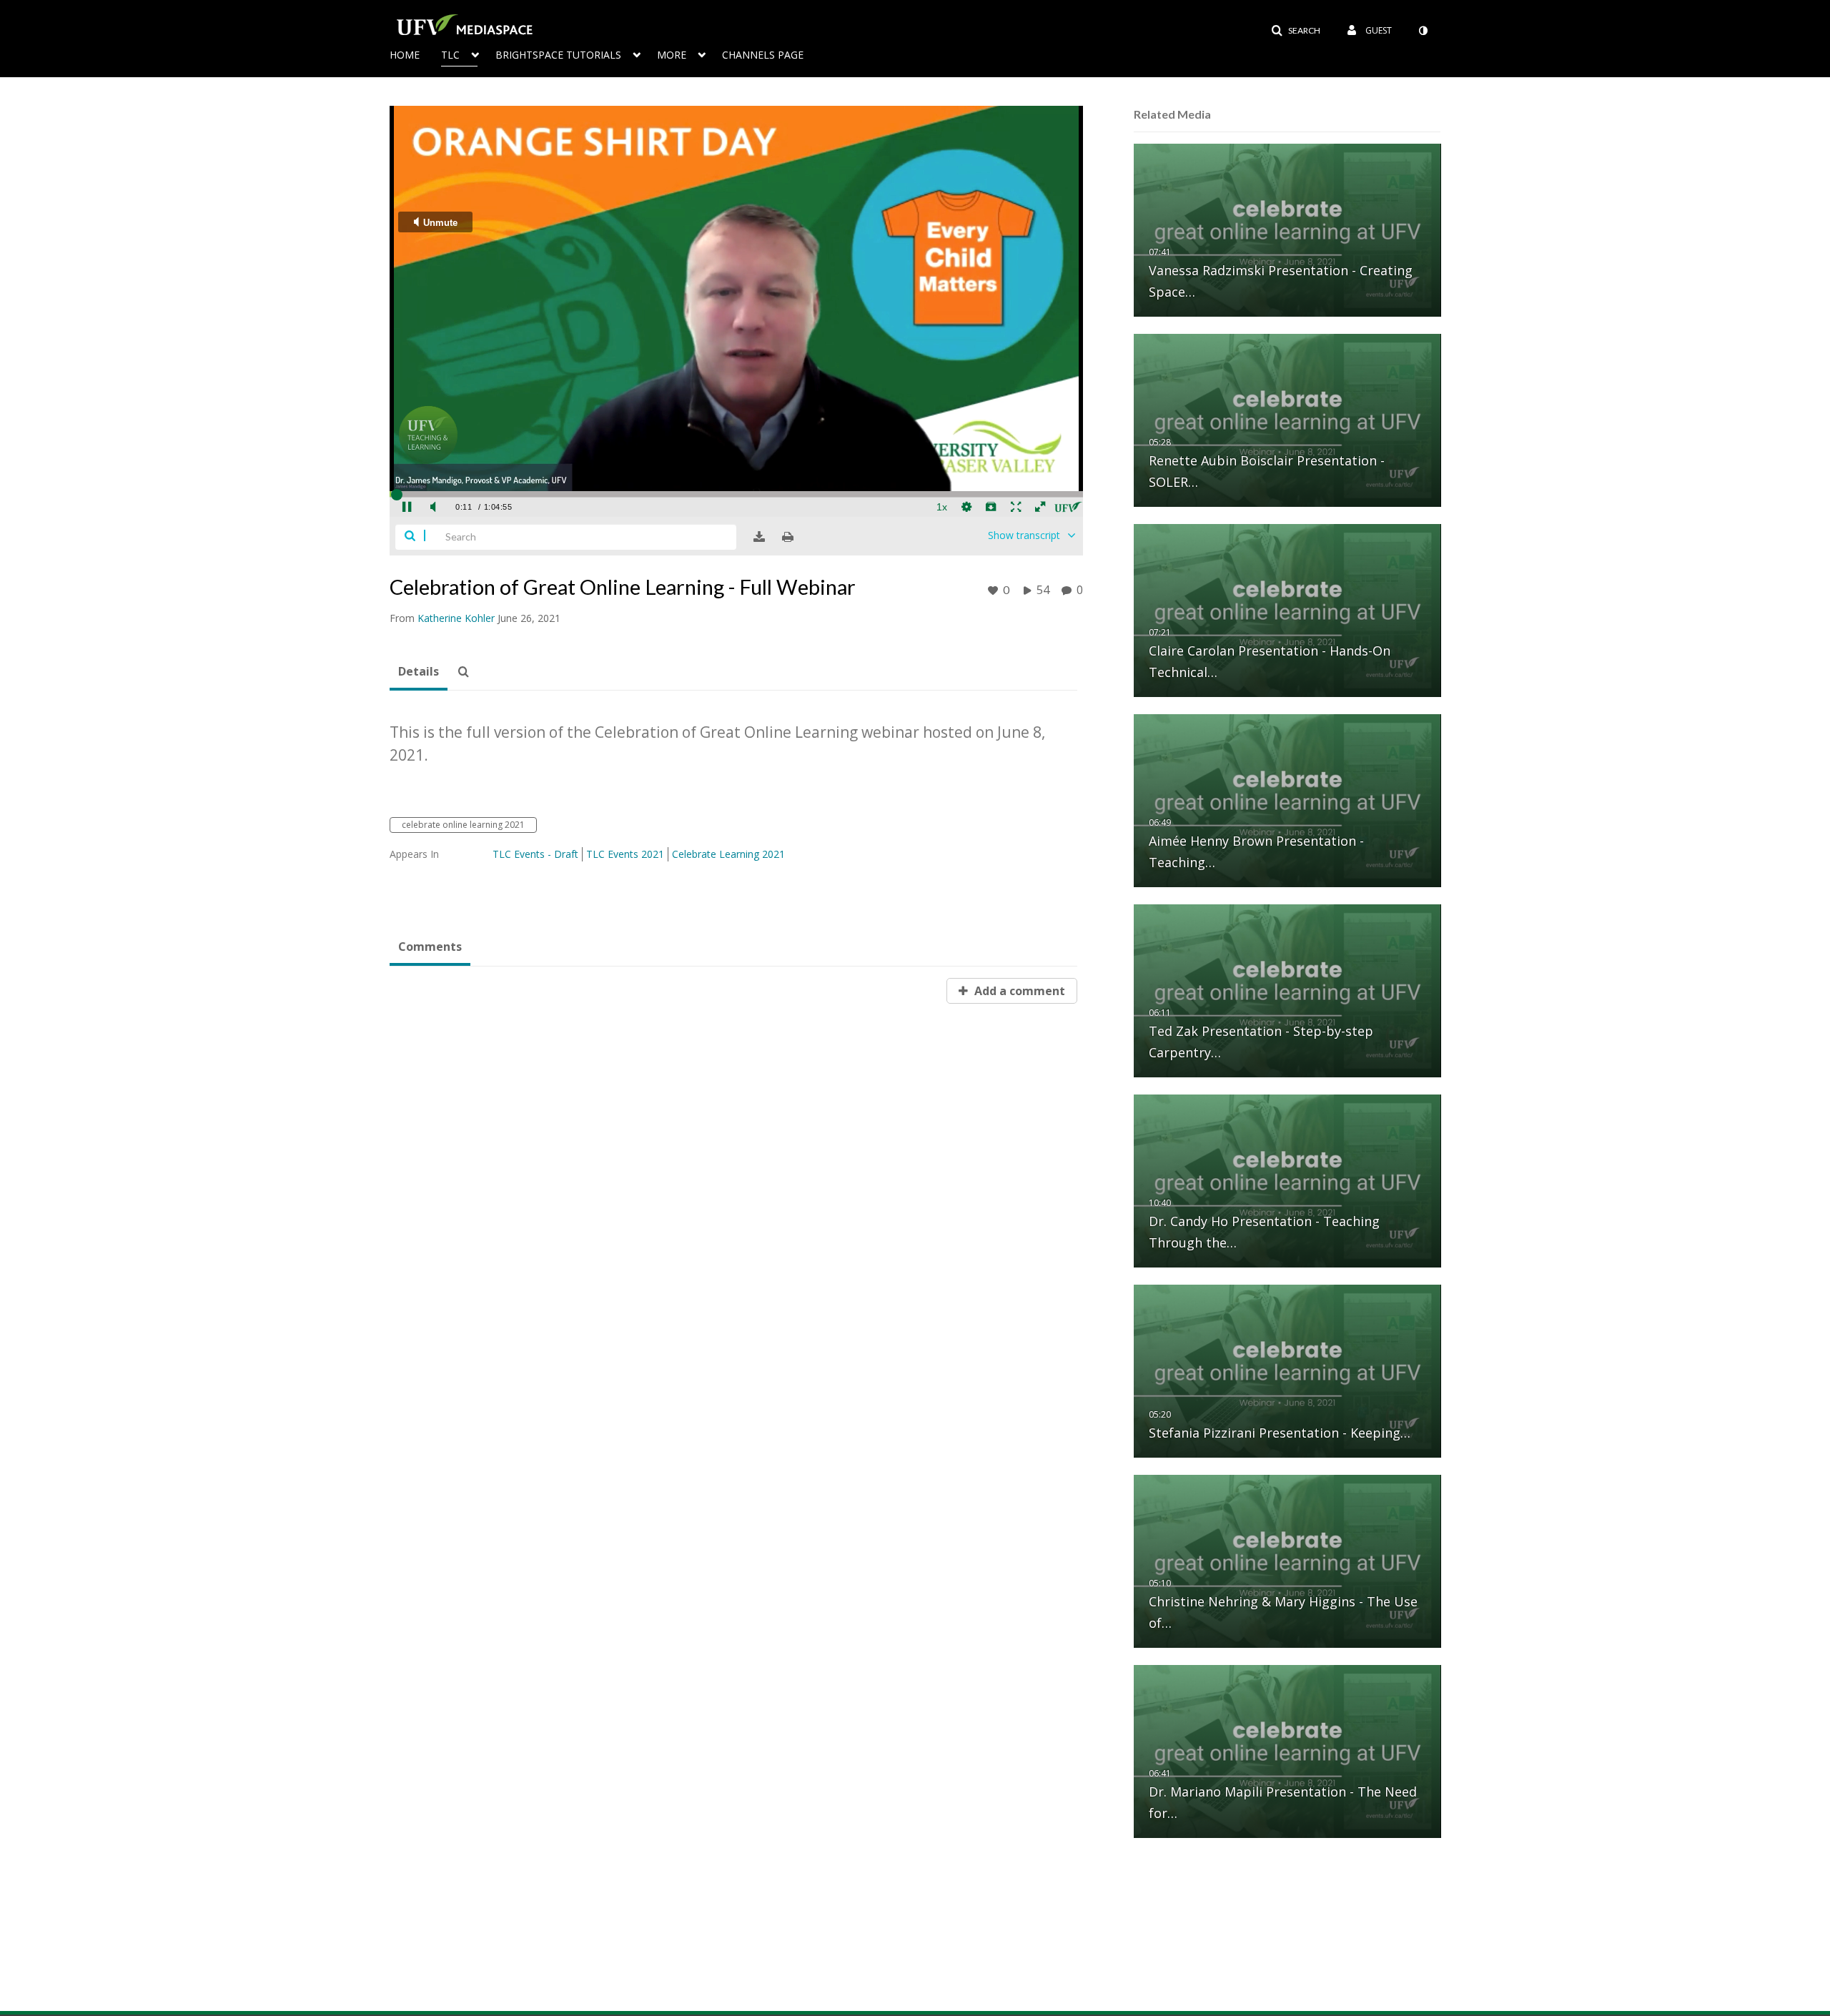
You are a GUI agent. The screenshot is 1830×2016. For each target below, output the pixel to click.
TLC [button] (450, 55)
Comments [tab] (430, 947)
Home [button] (405, 55)
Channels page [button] (763, 55)
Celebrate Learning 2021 (728, 854)
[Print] (788, 537)
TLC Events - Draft (535, 854)
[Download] (759, 537)
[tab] (419, 672)
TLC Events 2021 (625, 854)
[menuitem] (415, 54)
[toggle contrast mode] (1423, 31)
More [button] (672, 55)
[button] (1296, 31)
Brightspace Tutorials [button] (558, 55)
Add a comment (1018, 991)
